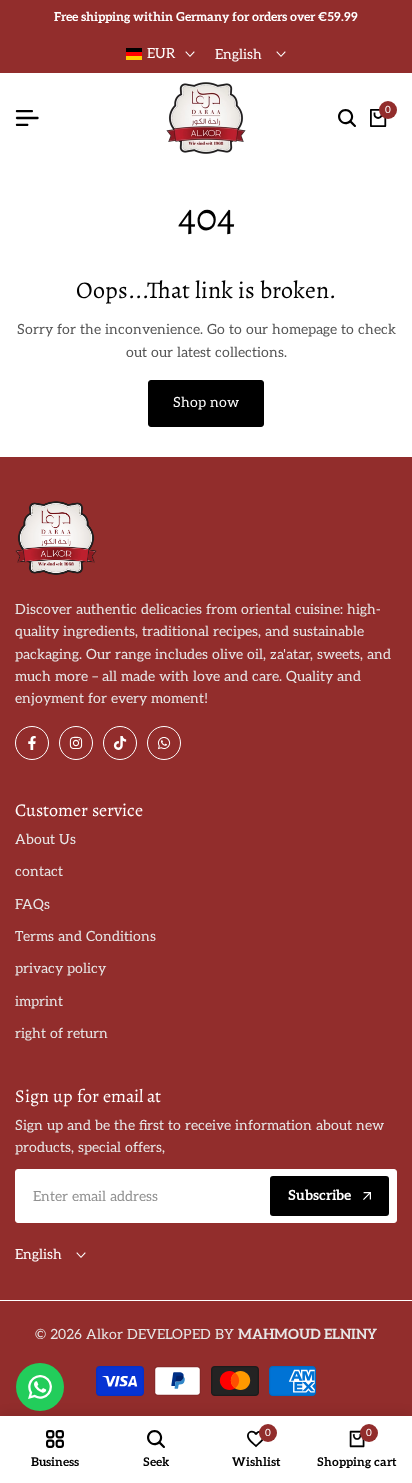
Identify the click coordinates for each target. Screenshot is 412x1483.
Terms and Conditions (85, 936)
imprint (39, 1001)
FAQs (32, 904)
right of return (61, 1033)
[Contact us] (40, 1387)
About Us (45, 839)
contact (39, 871)
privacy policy (60, 968)
